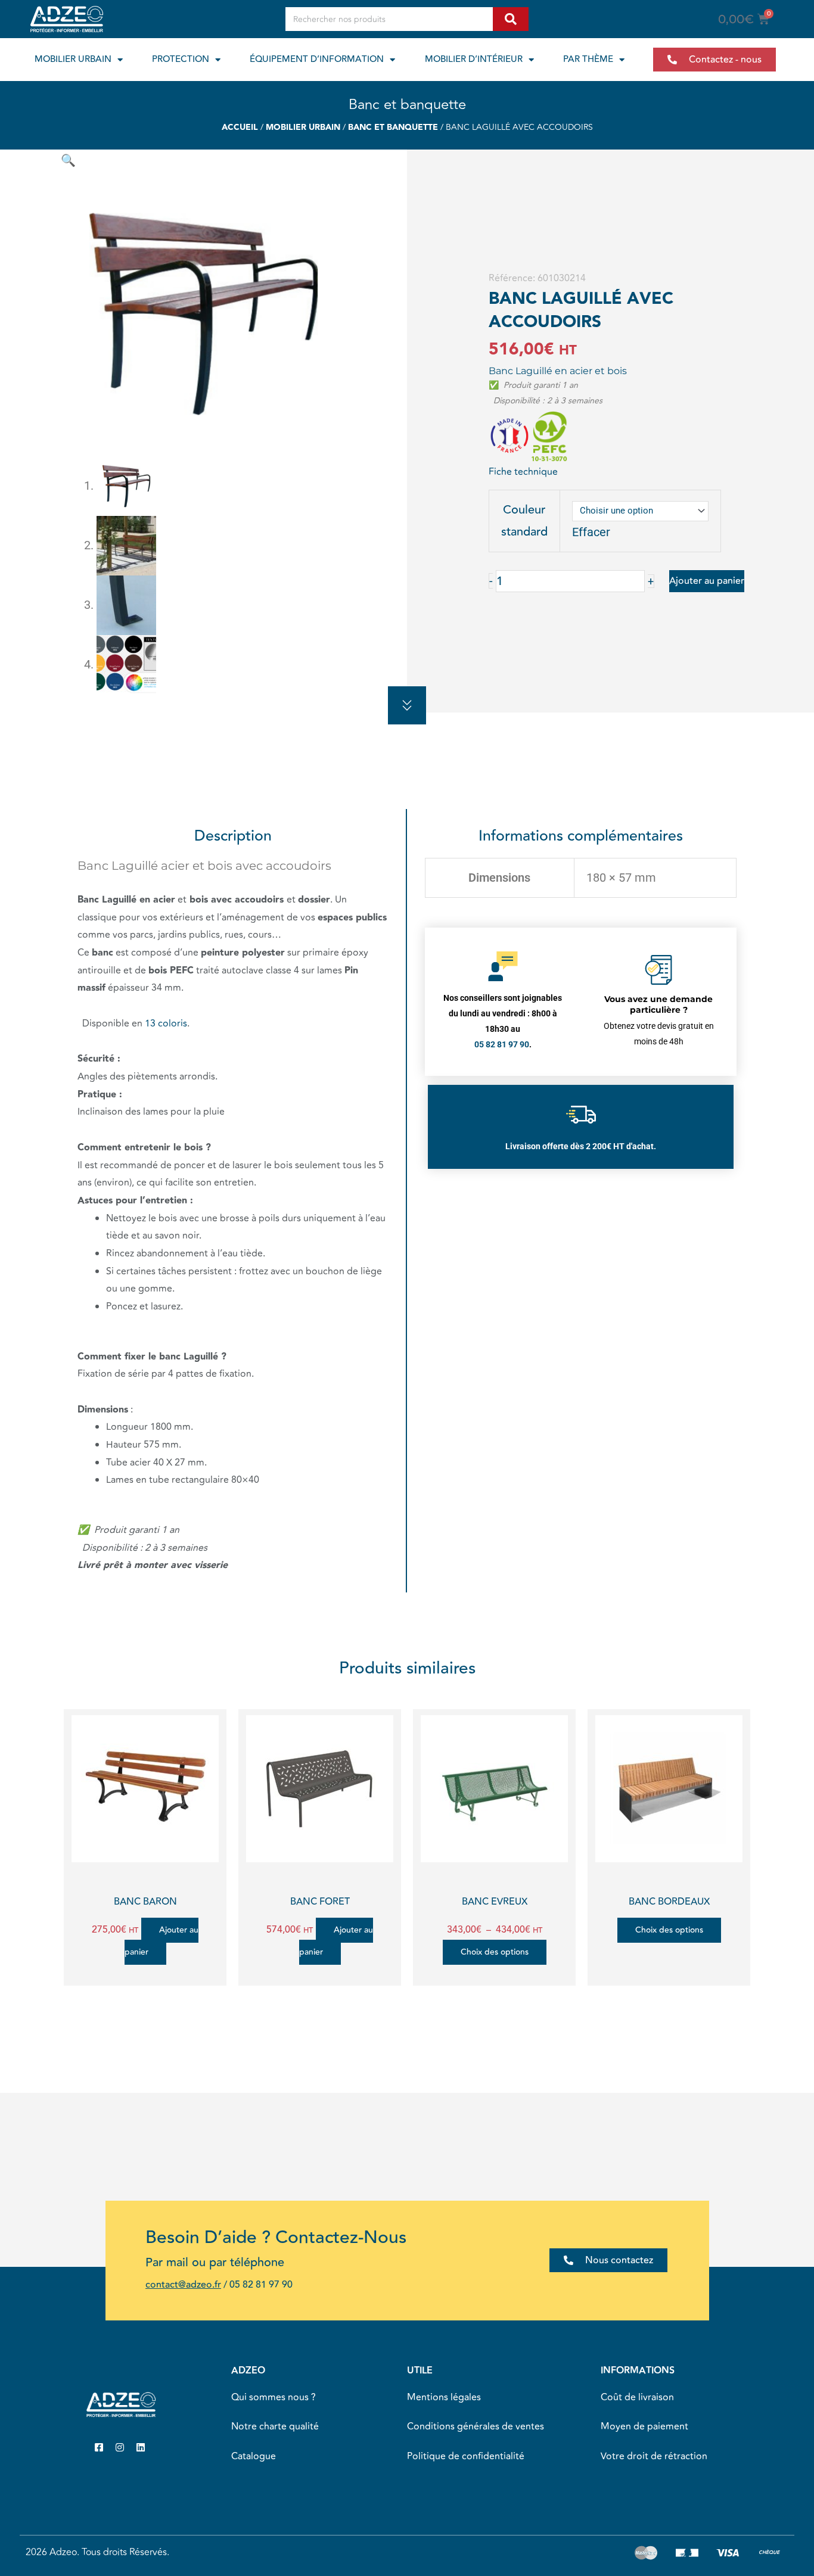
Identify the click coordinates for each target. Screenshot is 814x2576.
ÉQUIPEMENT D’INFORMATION (317, 59)
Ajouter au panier (707, 581)
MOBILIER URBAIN (73, 59)
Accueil (240, 127)
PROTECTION (181, 59)
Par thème (588, 59)
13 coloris (166, 1023)
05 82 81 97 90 (261, 2285)
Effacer (591, 532)
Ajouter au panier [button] (162, 1941)
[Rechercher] (511, 19)
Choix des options (495, 1952)
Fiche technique (523, 472)
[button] (68, 160)
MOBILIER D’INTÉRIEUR (474, 59)
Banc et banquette (407, 105)
